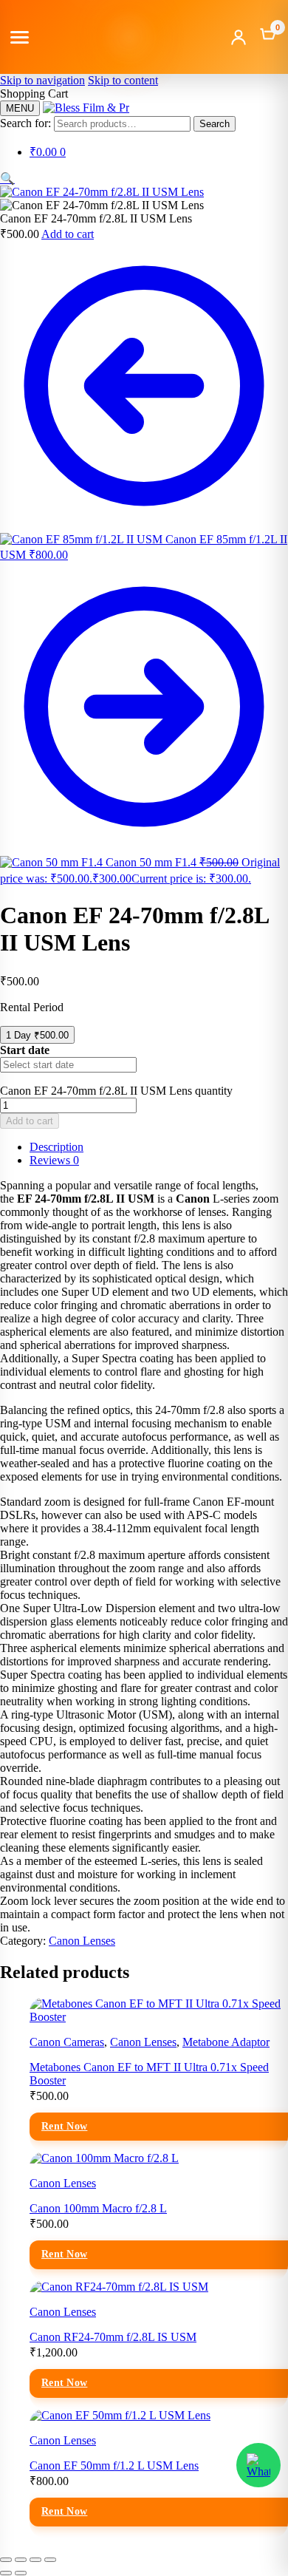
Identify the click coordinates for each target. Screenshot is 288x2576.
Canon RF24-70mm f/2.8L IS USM (113, 2337)
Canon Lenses (82, 1941)
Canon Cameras (67, 2042)
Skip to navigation (42, 80)
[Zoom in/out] (6, 2560)
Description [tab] (56, 1147)
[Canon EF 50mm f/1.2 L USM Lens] (120, 2415)
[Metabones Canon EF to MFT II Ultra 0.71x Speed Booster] (159, 2017)
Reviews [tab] (54, 1160)
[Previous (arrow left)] (6, 2573)
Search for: (25, 123)
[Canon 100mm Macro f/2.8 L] (104, 2158)
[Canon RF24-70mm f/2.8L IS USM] (119, 2287)
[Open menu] (20, 37)
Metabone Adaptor (226, 2042)
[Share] (35, 2560)
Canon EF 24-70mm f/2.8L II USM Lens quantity (116, 1091)
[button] (7, 179)
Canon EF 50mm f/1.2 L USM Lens (114, 2465)
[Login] (239, 37)
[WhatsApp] (258, 2465)
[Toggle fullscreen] (21, 2560)
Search (215, 124)
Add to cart (68, 234)
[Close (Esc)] (50, 2560)
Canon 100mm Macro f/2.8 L (98, 2208)
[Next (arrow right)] (21, 2573)
